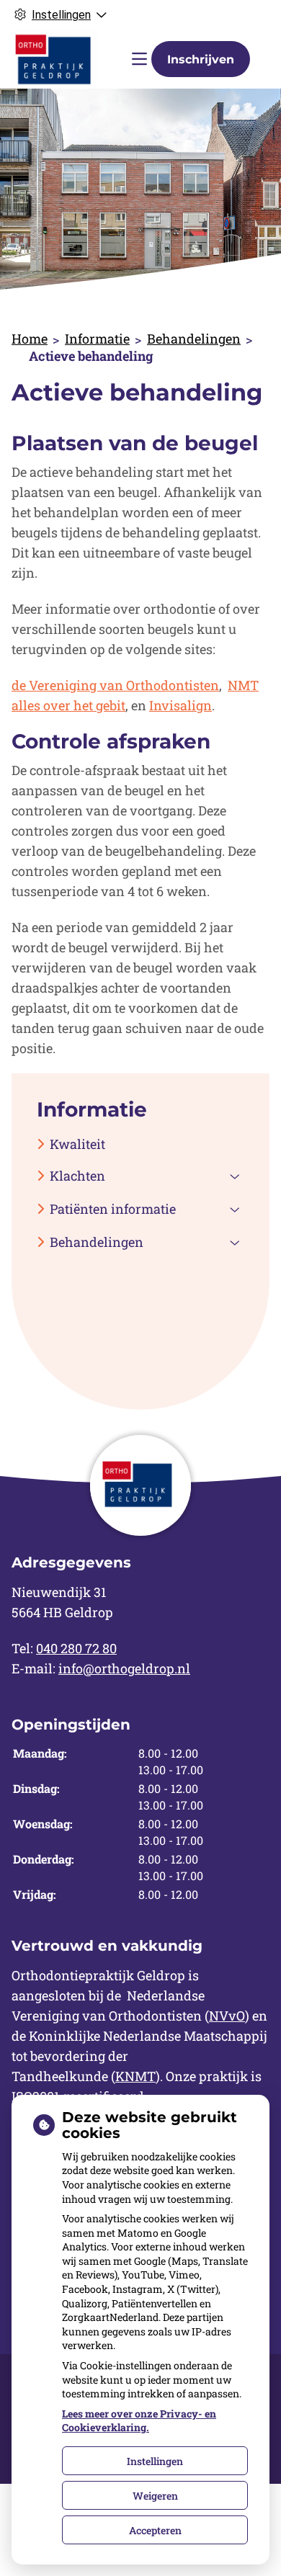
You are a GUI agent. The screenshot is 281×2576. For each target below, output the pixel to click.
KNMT (135, 2076)
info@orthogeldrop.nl (124, 1668)
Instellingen (155, 2461)
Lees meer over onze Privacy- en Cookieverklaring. (139, 2421)
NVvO (227, 2016)
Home (30, 339)
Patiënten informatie (113, 1209)
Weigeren (155, 2496)
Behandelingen (194, 339)
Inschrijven (201, 59)
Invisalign (180, 705)
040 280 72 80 (76, 1648)
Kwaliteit (77, 1144)
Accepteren (155, 2530)
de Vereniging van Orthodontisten (115, 685)
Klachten (77, 1176)
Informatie (97, 339)
